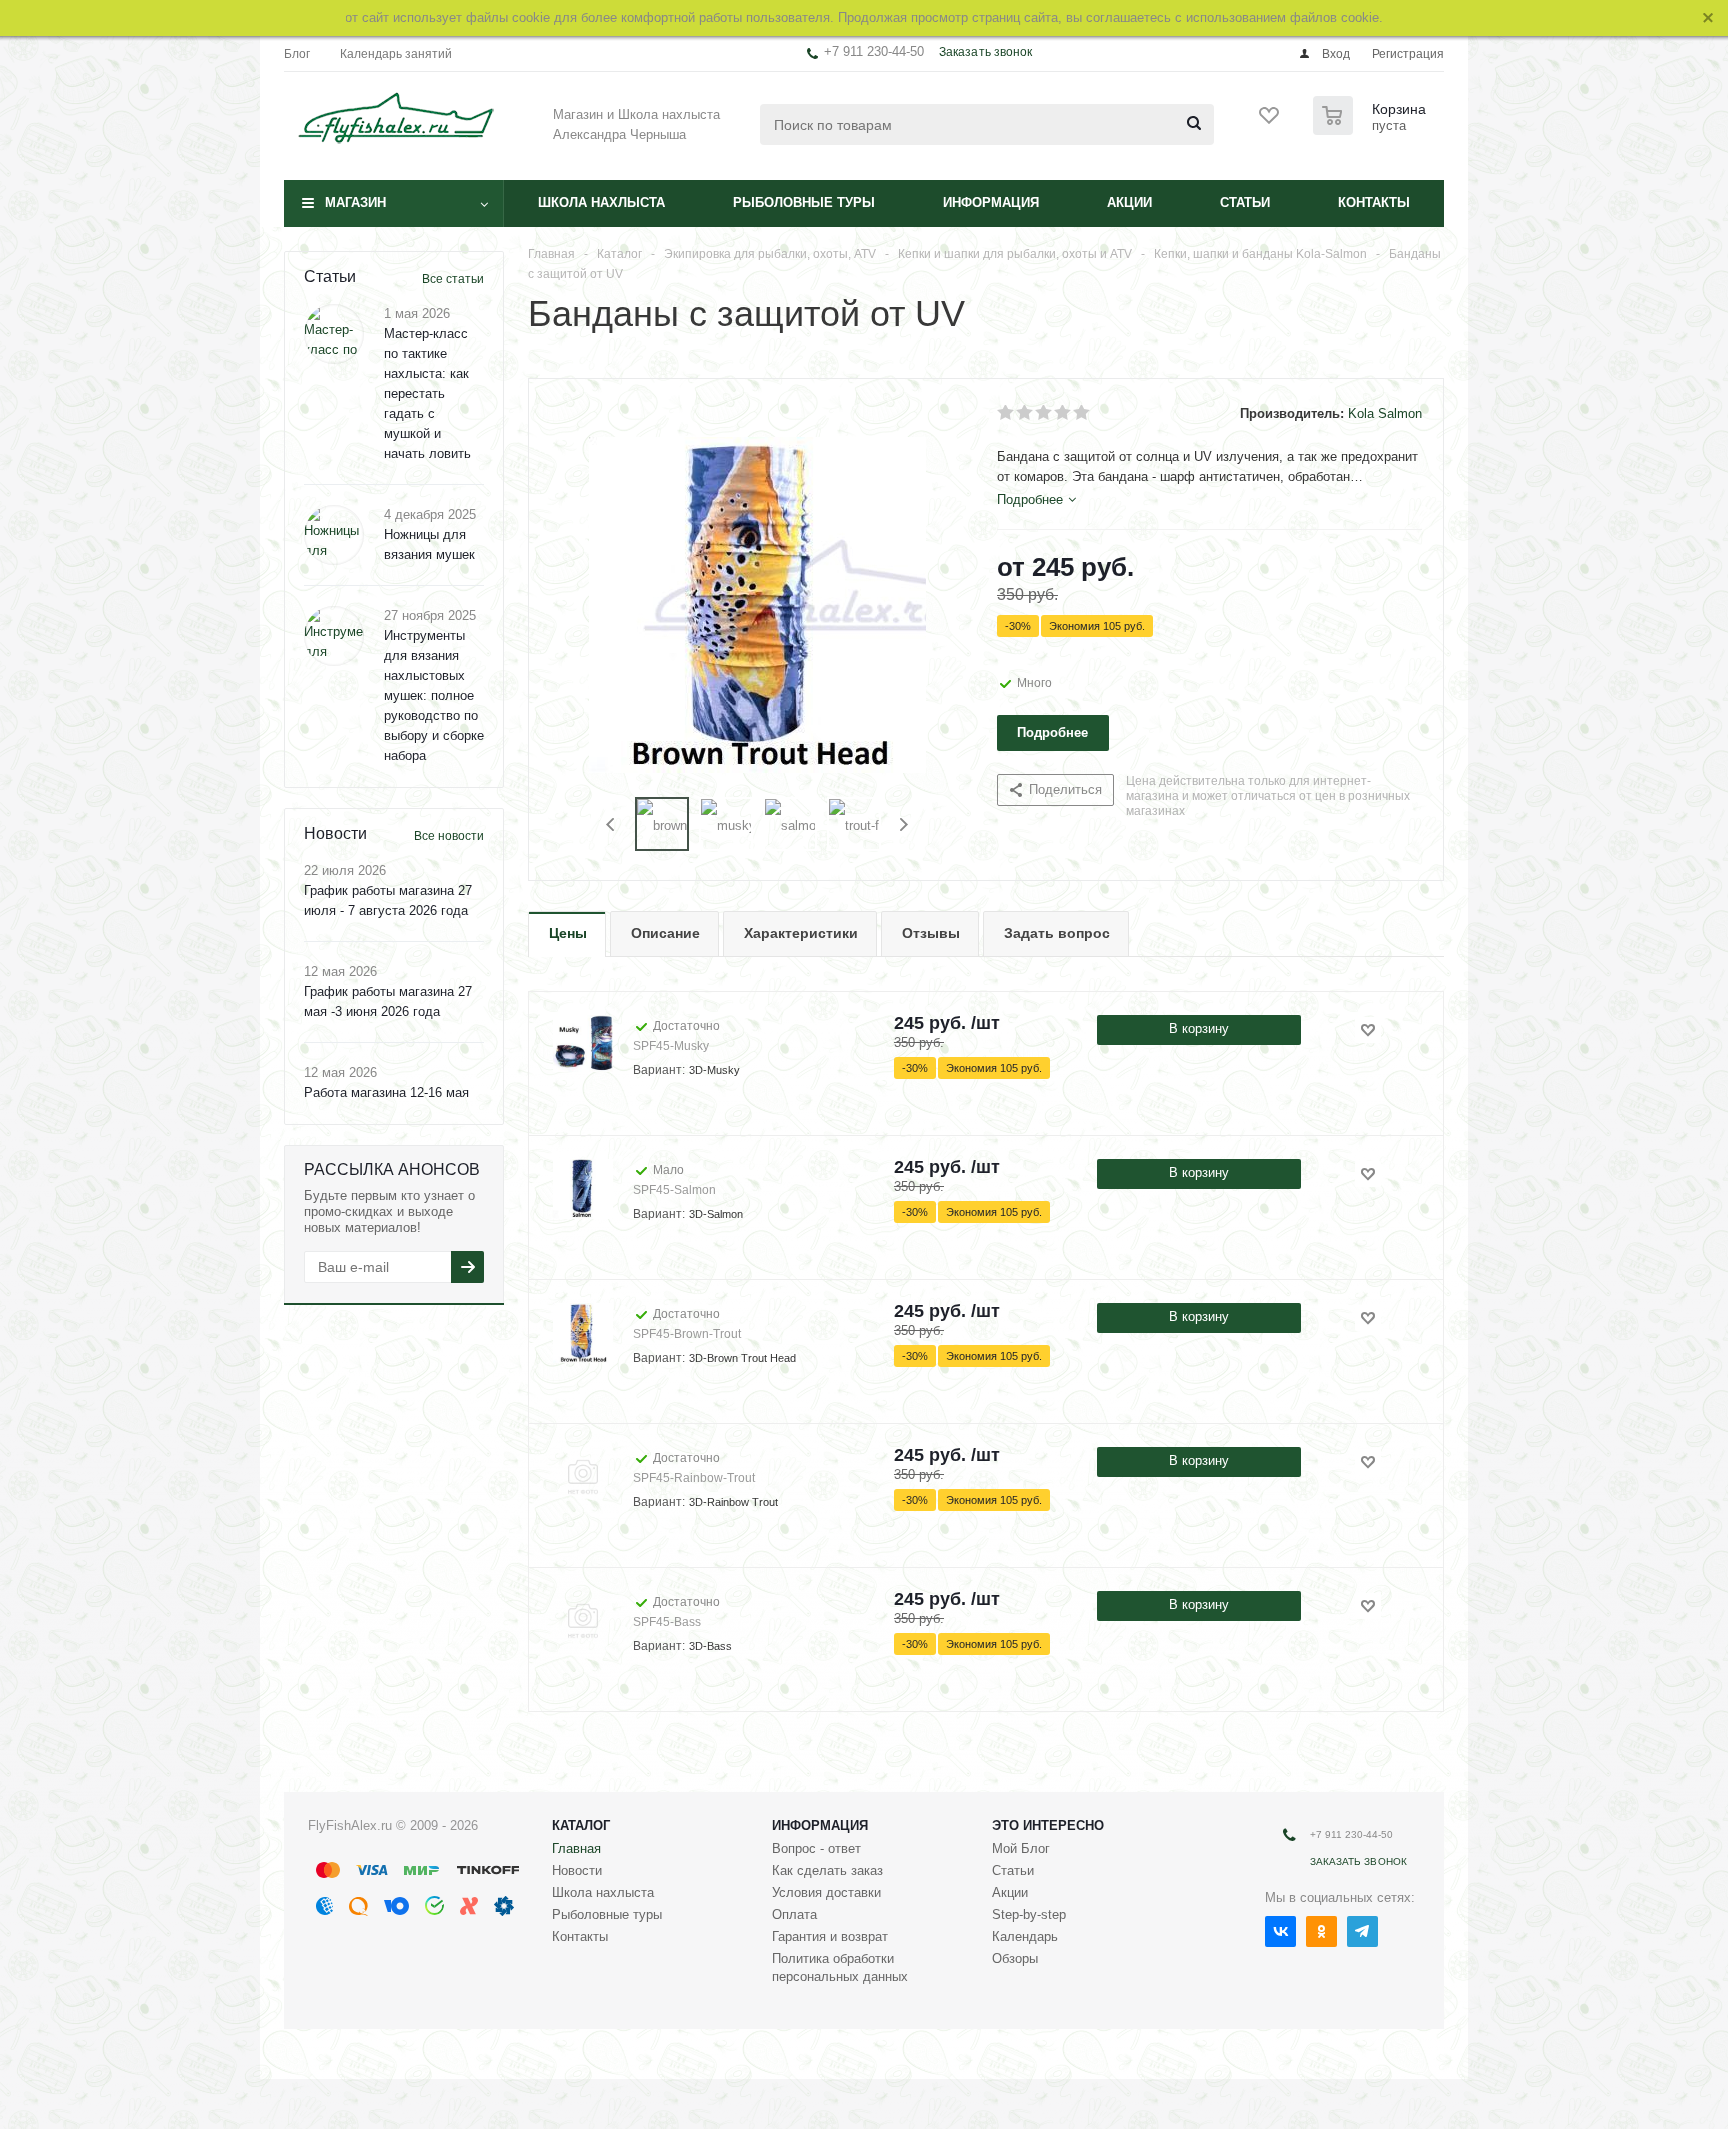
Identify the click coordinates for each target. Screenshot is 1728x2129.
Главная (576, 1848)
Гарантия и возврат (830, 1936)
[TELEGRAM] (1362, 1931)
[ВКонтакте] (1280, 1931)
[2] (1025, 413)
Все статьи (453, 279)
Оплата (794, 1914)
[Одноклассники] (1321, 1931)
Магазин (355, 202)
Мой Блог (1021, 1848)
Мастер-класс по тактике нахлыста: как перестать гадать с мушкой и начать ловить (427, 393)
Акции (1129, 202)
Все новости (449, 836)
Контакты (1374, 202)
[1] (1006, 413)
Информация (991, 202)
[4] (1063, 413)
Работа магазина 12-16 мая (386, 1092)
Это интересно (1048, 1825)
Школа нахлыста (601, 202)
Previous (611, 824)
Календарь (1025, 1936)
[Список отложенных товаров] (1270, 122)
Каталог (581, 1825)
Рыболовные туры (804, 202)
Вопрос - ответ (816, 1848)
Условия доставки (826, 1892)
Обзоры (1015, 1958)
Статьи (1245, 202)
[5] (1082, 413)
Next (903, 824)
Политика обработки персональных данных (840, 1967)
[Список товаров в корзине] (1372, 129)
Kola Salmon (1385, 413)
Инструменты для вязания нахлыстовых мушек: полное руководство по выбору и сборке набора (434, 695)
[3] (1044, 413)
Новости (577, 1870)
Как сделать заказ (827, 1870)
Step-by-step (1029, 1914)
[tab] (1036, 500)
